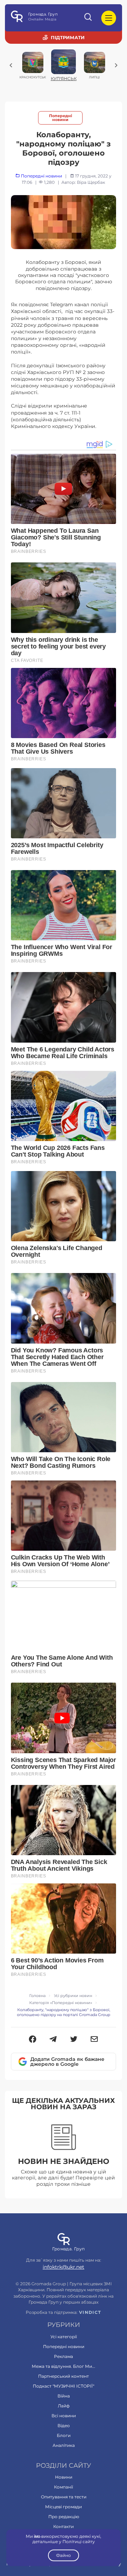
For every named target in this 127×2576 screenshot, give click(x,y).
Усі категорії (64, 2337)
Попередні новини (61, 118)
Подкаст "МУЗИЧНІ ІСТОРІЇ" (64, 2386)
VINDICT (90, 2312)
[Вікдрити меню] (109, 18)
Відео (64, 2426)
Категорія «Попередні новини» (61, 2003)
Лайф (64, 2406)
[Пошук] (89, 18)
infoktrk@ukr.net (64, 2267)
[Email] (94, 2040)
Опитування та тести (64, 2497)
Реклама (64, 2356)
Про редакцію (64, 2517)
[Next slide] (116, 65)
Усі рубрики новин (73, 1996)
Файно (64, 2555)
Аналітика (64, 2445)
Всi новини (64, 2416)
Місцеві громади (64, 2507)
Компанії (64, 2487)
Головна (37, 1996)
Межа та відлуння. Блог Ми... (64, 2366)
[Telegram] (53, 2040)
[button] (33, 2040)
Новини (64, 2477)
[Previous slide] (11, 65)
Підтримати (68, 37)
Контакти (64, 2526)
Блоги (64, 2435)
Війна (64, 2396)
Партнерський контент (64, 2376)
